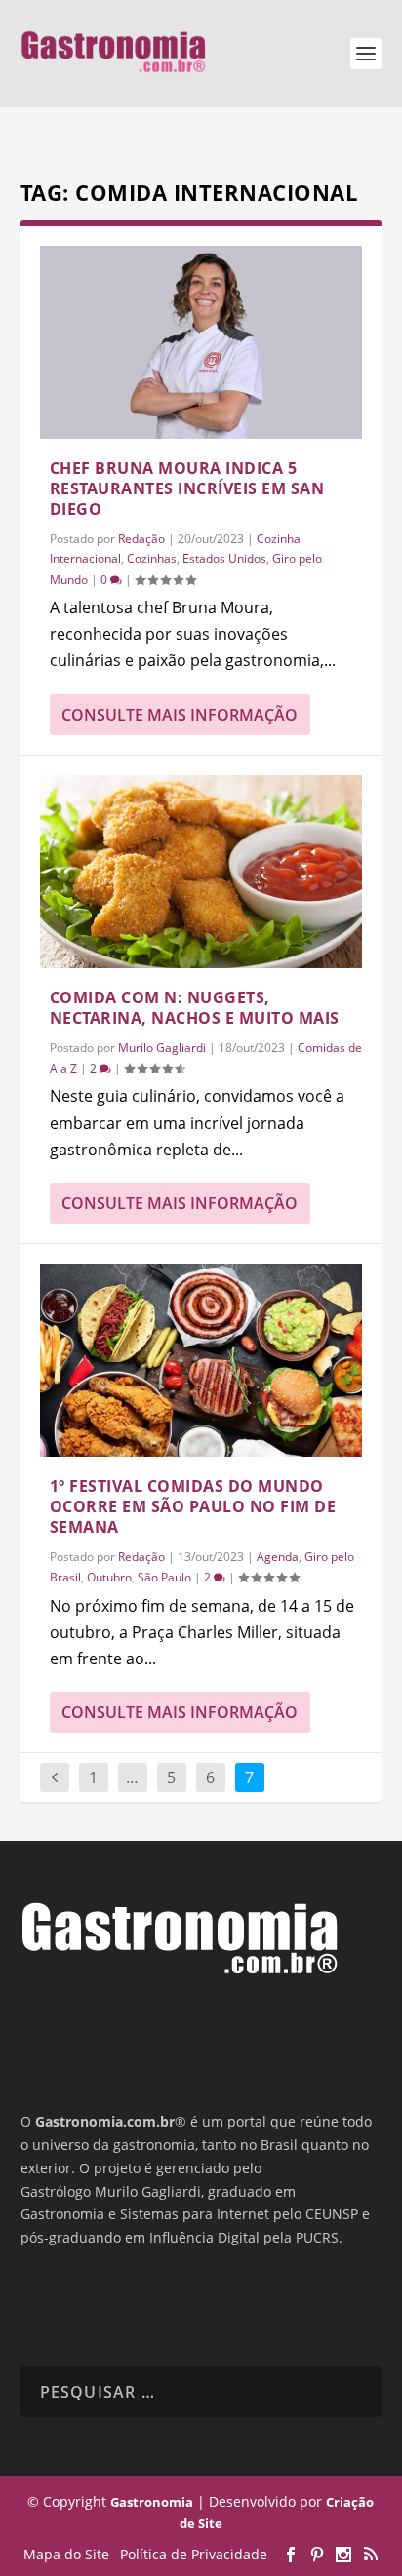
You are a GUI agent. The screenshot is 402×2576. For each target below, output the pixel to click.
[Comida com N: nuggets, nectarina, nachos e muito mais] (201, 872)
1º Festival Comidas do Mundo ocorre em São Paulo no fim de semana (193, 1506)
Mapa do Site (66, 2554)
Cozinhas (152, 558)
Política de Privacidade (194, 2554)
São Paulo (164, 1577)
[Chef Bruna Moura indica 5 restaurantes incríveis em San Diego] (201, 342)
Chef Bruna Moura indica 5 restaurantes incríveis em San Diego (187, 488)
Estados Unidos (224, 558)
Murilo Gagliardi (162, 1048)
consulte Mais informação (180, 715)
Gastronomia (152, 2502)
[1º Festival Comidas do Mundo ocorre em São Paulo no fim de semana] (201, 1360)
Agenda (278, 1557)
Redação (141, 539)
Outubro (109, 1577)
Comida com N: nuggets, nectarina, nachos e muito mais (195, 1008)
